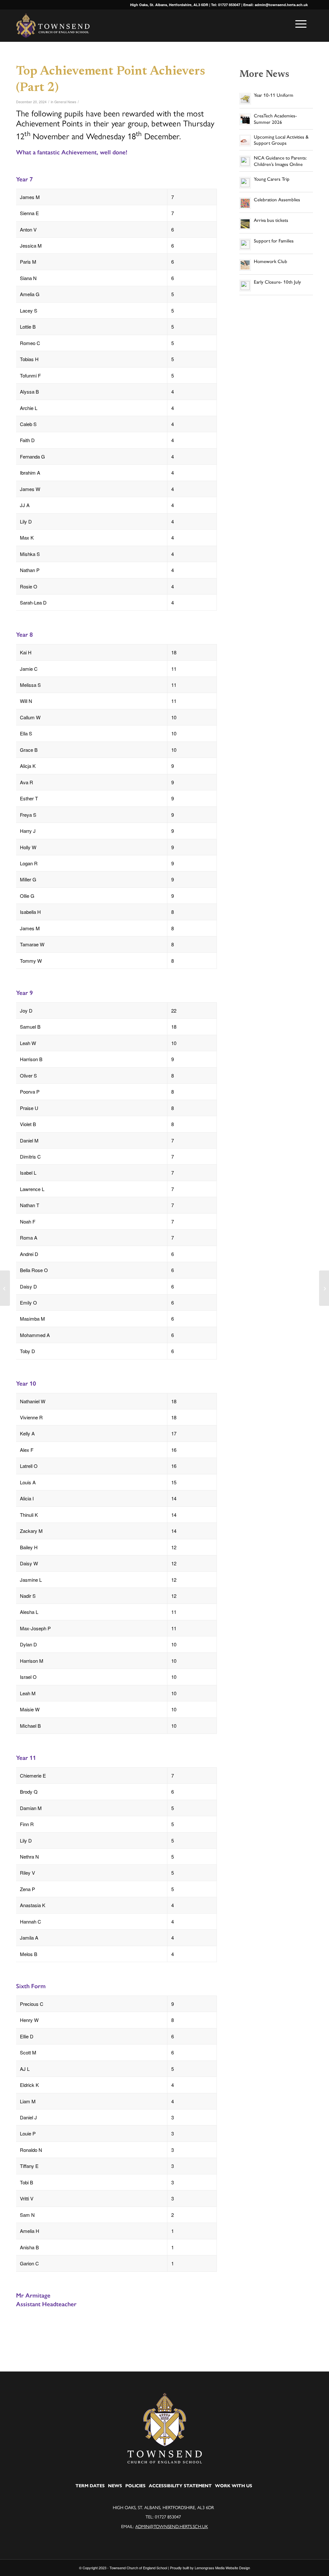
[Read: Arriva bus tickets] (245, 224)
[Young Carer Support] (324, 1288)
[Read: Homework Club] (245, 265)
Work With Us (234, 2486)
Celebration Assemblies (277, 200)
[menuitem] (299, 24)
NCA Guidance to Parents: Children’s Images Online (280, 161)
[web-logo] (53, 26)
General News (65, 102)
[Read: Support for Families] (245, 244)
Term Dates (90, 2486)
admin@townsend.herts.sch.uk (172, 2526)
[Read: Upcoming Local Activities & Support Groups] (245, 141)
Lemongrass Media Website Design (222, 2568)
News (115, 2486)
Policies (135, 2486)
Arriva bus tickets (271, 220)
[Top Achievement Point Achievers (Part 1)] (5, 1288)
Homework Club (271, 261)
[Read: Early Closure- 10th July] (245, 286)
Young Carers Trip (272, 179)
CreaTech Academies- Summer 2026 (275, 119)
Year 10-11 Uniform (274, 95)
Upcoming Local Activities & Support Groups (281, 140)
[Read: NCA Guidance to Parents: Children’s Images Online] (245, 161)
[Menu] (299, 24)
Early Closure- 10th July (277, 282)
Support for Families (274, 241)
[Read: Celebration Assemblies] (245, 203)
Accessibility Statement (180, 2486)
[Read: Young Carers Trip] (245, 183)
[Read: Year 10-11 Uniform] (245, 99)
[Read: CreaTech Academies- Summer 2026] (245, 119)
